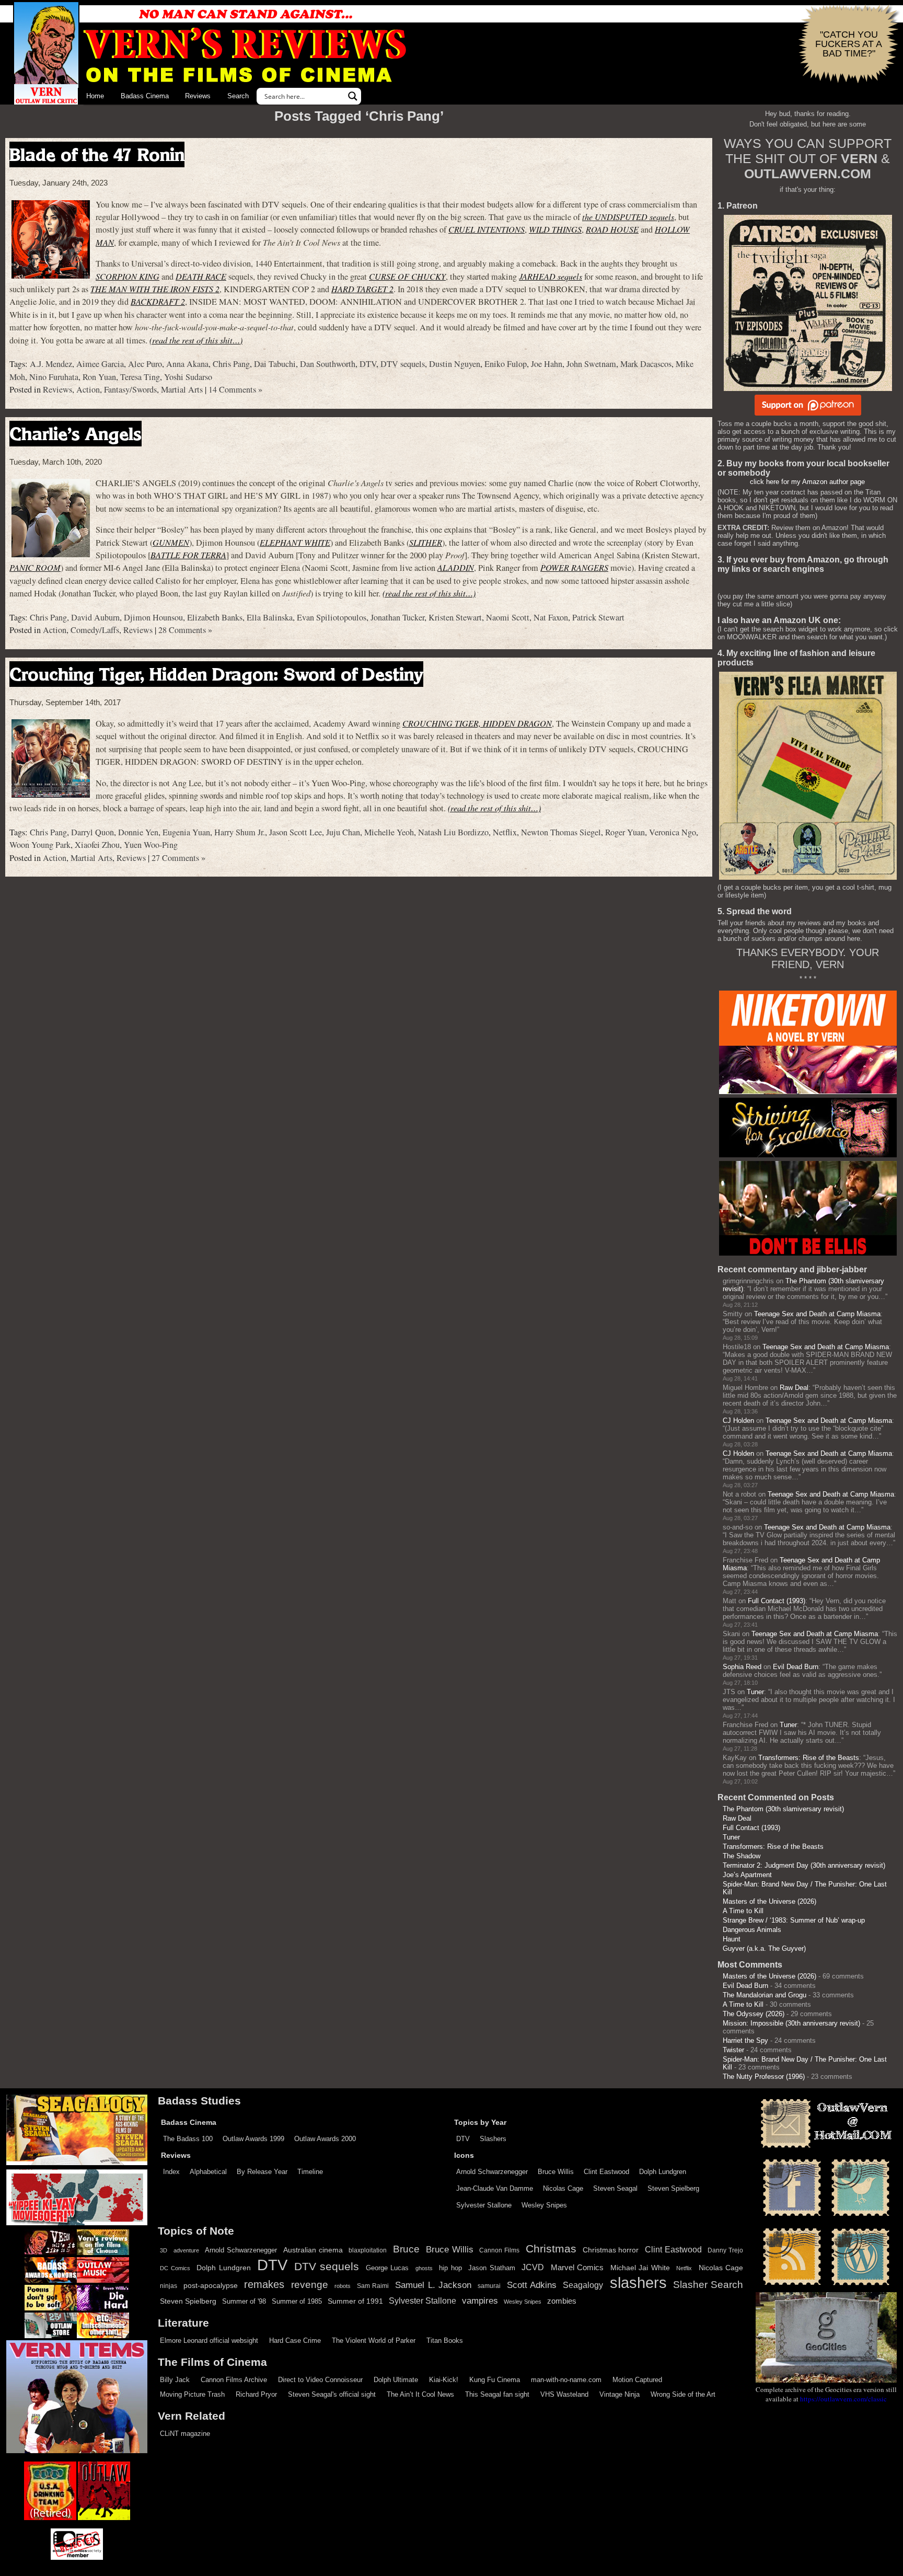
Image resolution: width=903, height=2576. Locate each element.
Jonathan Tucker (397, 617)
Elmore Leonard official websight (209, 2341)
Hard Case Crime (295, 2341)
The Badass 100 (188, 2139)
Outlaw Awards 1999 (253, 2139)
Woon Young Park (40, 845)
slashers (638, 2283)
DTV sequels (403, 364)
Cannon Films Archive (234, 2380)
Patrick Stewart (598, 617)
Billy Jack (175, 2380)
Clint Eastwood (606, 2172)
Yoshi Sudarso (188, 377)
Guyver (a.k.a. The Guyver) (764, 1948)
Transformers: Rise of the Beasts (809, 1758)
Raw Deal (794, 1388)
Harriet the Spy (745, 2040)
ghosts (424, 2268)
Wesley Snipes (544, 2205)
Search (238, 96)
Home (95, 96)
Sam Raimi (373, 2286)
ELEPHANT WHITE (295, 542)
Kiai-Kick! (444, 2380)
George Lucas (387, 2268)
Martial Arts (182, 389)
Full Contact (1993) (777, 1601)
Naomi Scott (508, 617)
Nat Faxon (551, 617)
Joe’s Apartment (747, 1875)
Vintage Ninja (620, 2394)
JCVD (533, 2267)
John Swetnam (591, 364)
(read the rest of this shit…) (196, 340)
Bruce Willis (556, 2172)
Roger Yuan (625, 832)
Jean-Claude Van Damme (495, 2188)
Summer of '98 (244, 2302)
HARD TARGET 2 (362, 289)
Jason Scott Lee (296, 832)
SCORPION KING (128, 276)
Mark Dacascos (646, 364)
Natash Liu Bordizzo (453, 832)
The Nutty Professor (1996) (764, 2077)
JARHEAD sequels (551, 276)
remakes (264, 2284)
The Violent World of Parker (374, 2341)
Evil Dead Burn (796, 1667)
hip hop (450, 2268)
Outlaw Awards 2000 (325, 2139)
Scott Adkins (532, 2285)
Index (171, 2172)
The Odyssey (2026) (754, 2014)
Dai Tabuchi (275, 364)
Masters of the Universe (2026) (769, 1901)
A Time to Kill (743, 1911)
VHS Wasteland (564, 2394)
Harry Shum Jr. (240, 832)
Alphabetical (208, 2172)
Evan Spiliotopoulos (332, 617)
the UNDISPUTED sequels (628, 217)
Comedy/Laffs (95, 630)
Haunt (732, 1939)
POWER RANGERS (574, 567)
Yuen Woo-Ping (151, 845)
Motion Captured (637, 2380)
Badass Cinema (145, 96)
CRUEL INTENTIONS (487, 229)
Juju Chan (343, 832)
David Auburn (95, 617)
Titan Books (445, 2341)
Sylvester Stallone (484, 2205)
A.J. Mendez (51, 364)
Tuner (755, 1692)
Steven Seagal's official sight (332, 2394)
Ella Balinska (270, 617)
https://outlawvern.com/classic (843, 2399)
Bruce (406, 2249)
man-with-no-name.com (566, 2380)
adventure (186, 2250)
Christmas (551, 2249)
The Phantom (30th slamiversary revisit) (783, 1809)
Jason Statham (492, 2268)
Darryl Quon (92, 832)
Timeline (310, 2172)
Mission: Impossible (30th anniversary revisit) (791, 2023)
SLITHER (426, 542)
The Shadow (742, 1856)
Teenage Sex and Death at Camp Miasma (817, 1314)
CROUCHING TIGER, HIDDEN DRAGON (477, 723)
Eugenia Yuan (186, 832)
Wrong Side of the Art (683, 2394)
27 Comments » (178, 858)
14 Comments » (235, 389)
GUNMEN (171, 542)
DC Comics (175, 2268)
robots (343, 2286)
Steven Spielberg (673, 2188)
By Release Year (262, 2172)
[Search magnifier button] (353, 96)
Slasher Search (708, 2285)
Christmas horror (611, 2250)
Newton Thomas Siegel (561, 832)
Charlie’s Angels (76, 434)
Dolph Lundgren (663, 2172)
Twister (733, 2050)
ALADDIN (456, 567)
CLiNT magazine (185, 2434)
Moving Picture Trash (192, 2394)
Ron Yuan (99, 377)
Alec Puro (145, 364)
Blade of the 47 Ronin (97, 154)
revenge (310, 2285)
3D (164, 2250)
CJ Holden (738, 1421)
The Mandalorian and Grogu (765, 1995)
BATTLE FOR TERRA (188, 555)
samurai (489, 2286)
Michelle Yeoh (389, 832)
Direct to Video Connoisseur (320, 2380)
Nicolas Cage (563, 2188)
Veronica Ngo (673, 832)
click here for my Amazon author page (807, 482)
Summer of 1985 (297, 2302)
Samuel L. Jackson (433, 2285)
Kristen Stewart (455, 617)
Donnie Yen (138, 832)
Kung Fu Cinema (495, 2380)
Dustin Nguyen (455, 364)
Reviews (198, 96)
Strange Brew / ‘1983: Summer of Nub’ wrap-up (794, 1920)
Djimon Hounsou (153, 617)
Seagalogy (583, 2285)
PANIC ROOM (35, 567)
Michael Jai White (640, 2268)
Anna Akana (187, 364)
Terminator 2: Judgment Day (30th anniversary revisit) (804, 1865)
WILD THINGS (555, 229)
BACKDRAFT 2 (158, 301)
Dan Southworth (328, 364)
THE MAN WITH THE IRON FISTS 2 (155, 289)
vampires (480, 2301)
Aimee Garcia (100, 364)
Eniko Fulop (506, 364)
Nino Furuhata (54, 377)
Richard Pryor (256, 2394)
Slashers (493, 2139)
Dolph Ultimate (396, 2380)
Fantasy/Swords (130, 389)
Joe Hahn (547, 364)
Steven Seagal (615, 2188)
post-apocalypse (211, 2286)
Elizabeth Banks (215, 617)
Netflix (505, 832)
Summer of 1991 (355, 2301)
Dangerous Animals (752, 1930)
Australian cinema (313, 2250)
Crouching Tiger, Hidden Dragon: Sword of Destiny (216, 674)
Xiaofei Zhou (97, 845)
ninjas (169, 2286)
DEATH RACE (201, 276)
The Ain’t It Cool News (420, 2394)
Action (88, 389)
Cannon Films (499, 2250)
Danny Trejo (725, 2250)
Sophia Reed (742, 1667)
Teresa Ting (140, 377)
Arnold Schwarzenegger (492, 2172)
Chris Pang (231, 364)
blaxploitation (368, 2250)
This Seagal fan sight (497, 2394)
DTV (368, 364)
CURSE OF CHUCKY (407, 276)
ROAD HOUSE (612, 229)
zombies (562, 2301)
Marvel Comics (577, 2267)
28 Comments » (185, 630)
